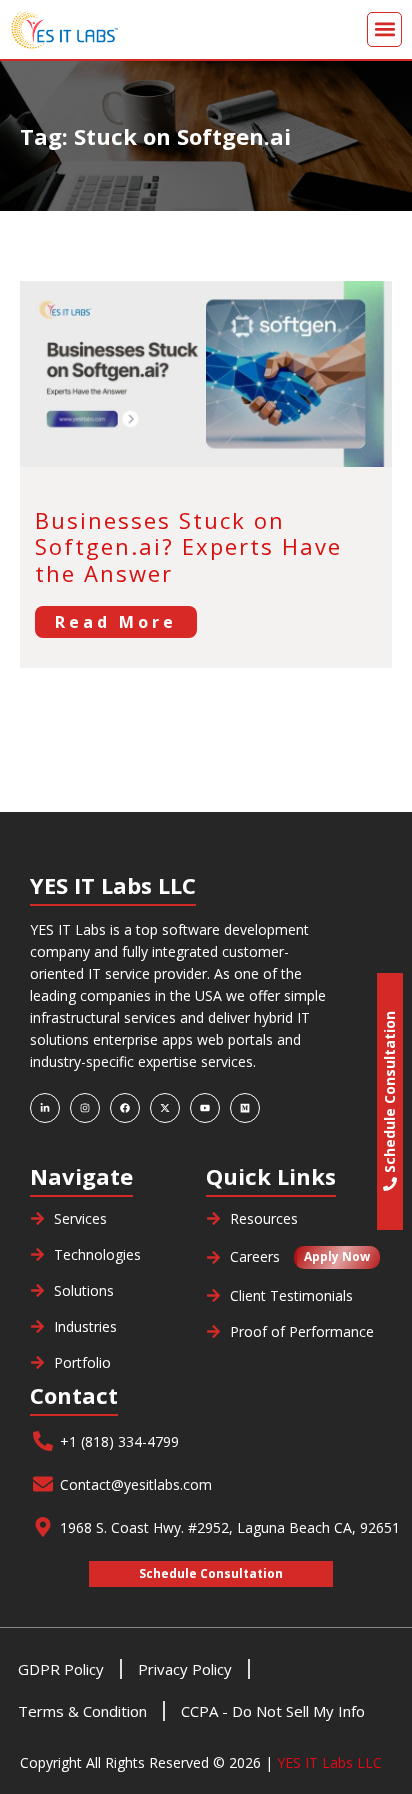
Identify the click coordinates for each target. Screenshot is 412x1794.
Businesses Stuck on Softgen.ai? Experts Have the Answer (188, 546)
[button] (384, 29)
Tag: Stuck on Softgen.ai (155, 136)
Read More (116, 622)
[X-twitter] (165, 1108)
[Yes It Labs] (108, 29)
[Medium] (245, 1108)
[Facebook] (125, 1108)
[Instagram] (85, 1108)
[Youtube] (205, 1108)
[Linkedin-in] (45, 1108)
